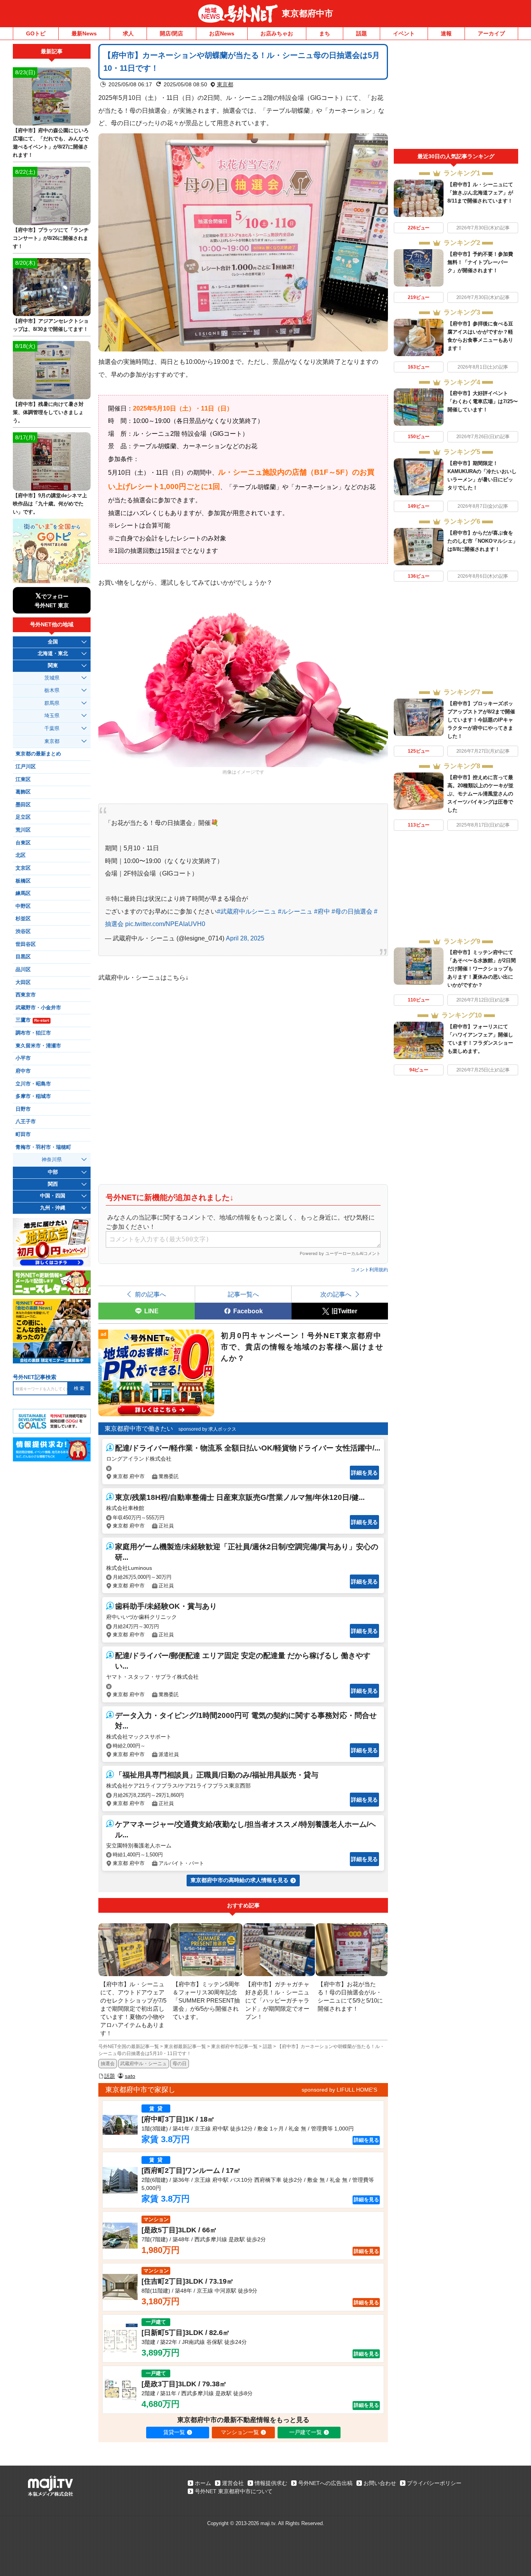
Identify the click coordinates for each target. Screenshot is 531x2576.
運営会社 (233, 2483)
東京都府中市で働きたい (139, 1429)
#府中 (322, 911)
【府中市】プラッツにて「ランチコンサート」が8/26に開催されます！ (51, 238)
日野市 (23, 1109)
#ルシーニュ (295, 911)
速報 (446, 33)
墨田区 (23, 805)
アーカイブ (491, 33)
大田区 (23, 982)
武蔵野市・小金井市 (38, 1008)
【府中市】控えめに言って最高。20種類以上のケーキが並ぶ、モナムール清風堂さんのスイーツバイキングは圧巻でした (480, 794)
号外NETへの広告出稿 (325, 2483)
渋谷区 (23, 931)
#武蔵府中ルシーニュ (247, 911)
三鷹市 (32, 1020)
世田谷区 (26, 944)
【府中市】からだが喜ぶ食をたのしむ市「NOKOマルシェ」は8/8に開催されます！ (483, 541)
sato (130, 2076)
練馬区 (23, 893)
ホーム (203, 2483)
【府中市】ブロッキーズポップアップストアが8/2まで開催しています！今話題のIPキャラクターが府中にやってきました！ (481, 720)
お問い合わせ (380, 2483)
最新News (84, 33)
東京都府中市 (307, 13)
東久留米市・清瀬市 (38, 1046)
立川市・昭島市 (33, 1084)
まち (325, 33)
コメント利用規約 (369, 1270)
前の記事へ (150, 1294)
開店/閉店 (171, 33)
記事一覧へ (243, 1294)
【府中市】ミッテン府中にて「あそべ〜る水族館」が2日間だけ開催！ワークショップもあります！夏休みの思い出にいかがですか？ (482, 969)
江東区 (23, 779)
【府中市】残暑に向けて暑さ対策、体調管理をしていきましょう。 (48, 412)
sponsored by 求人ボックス (207, 1429)
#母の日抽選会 (352, 911)
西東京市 (26, 995)
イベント (404, 33)
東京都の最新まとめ (38, 754)
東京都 (225, 84)
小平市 (23, 1058)
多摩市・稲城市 (33, 1096)
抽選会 (108, 2064)
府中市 (23, 1071)
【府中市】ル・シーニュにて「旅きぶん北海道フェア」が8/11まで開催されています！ (480, 193)
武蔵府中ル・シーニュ (143, 2064)
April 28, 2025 (245, 938)
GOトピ (36, 33)
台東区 (23, 843)
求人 (128, 33)
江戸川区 (26, 767)
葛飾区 (23, 792)
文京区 (23, 868)
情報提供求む (271, 2483)
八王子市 (26, 1122)
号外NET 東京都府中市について (234, 2491)
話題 (362, 33)
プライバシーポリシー (434, 2483)
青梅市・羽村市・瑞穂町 (43, 1147)
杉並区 (23, 919)
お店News (222, 33)
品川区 (23, 970)
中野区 (23, 906)
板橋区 (23, 881)
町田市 (23, 1134)
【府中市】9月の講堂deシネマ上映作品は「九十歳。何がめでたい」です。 (50, 504)
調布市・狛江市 (33, 1033)
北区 (21, 855)
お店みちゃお (277, 33)
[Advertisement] (456, 96)
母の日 (180, 2064)
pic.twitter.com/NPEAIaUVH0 (165, 924)
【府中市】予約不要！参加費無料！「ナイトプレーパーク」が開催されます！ (480, 262)
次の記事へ (336, 1294)
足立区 (23, 817)
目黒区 (23, 957)
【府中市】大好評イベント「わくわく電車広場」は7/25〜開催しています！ (483, 401)
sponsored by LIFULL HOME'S (339, 2090)
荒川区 (23, 830)
